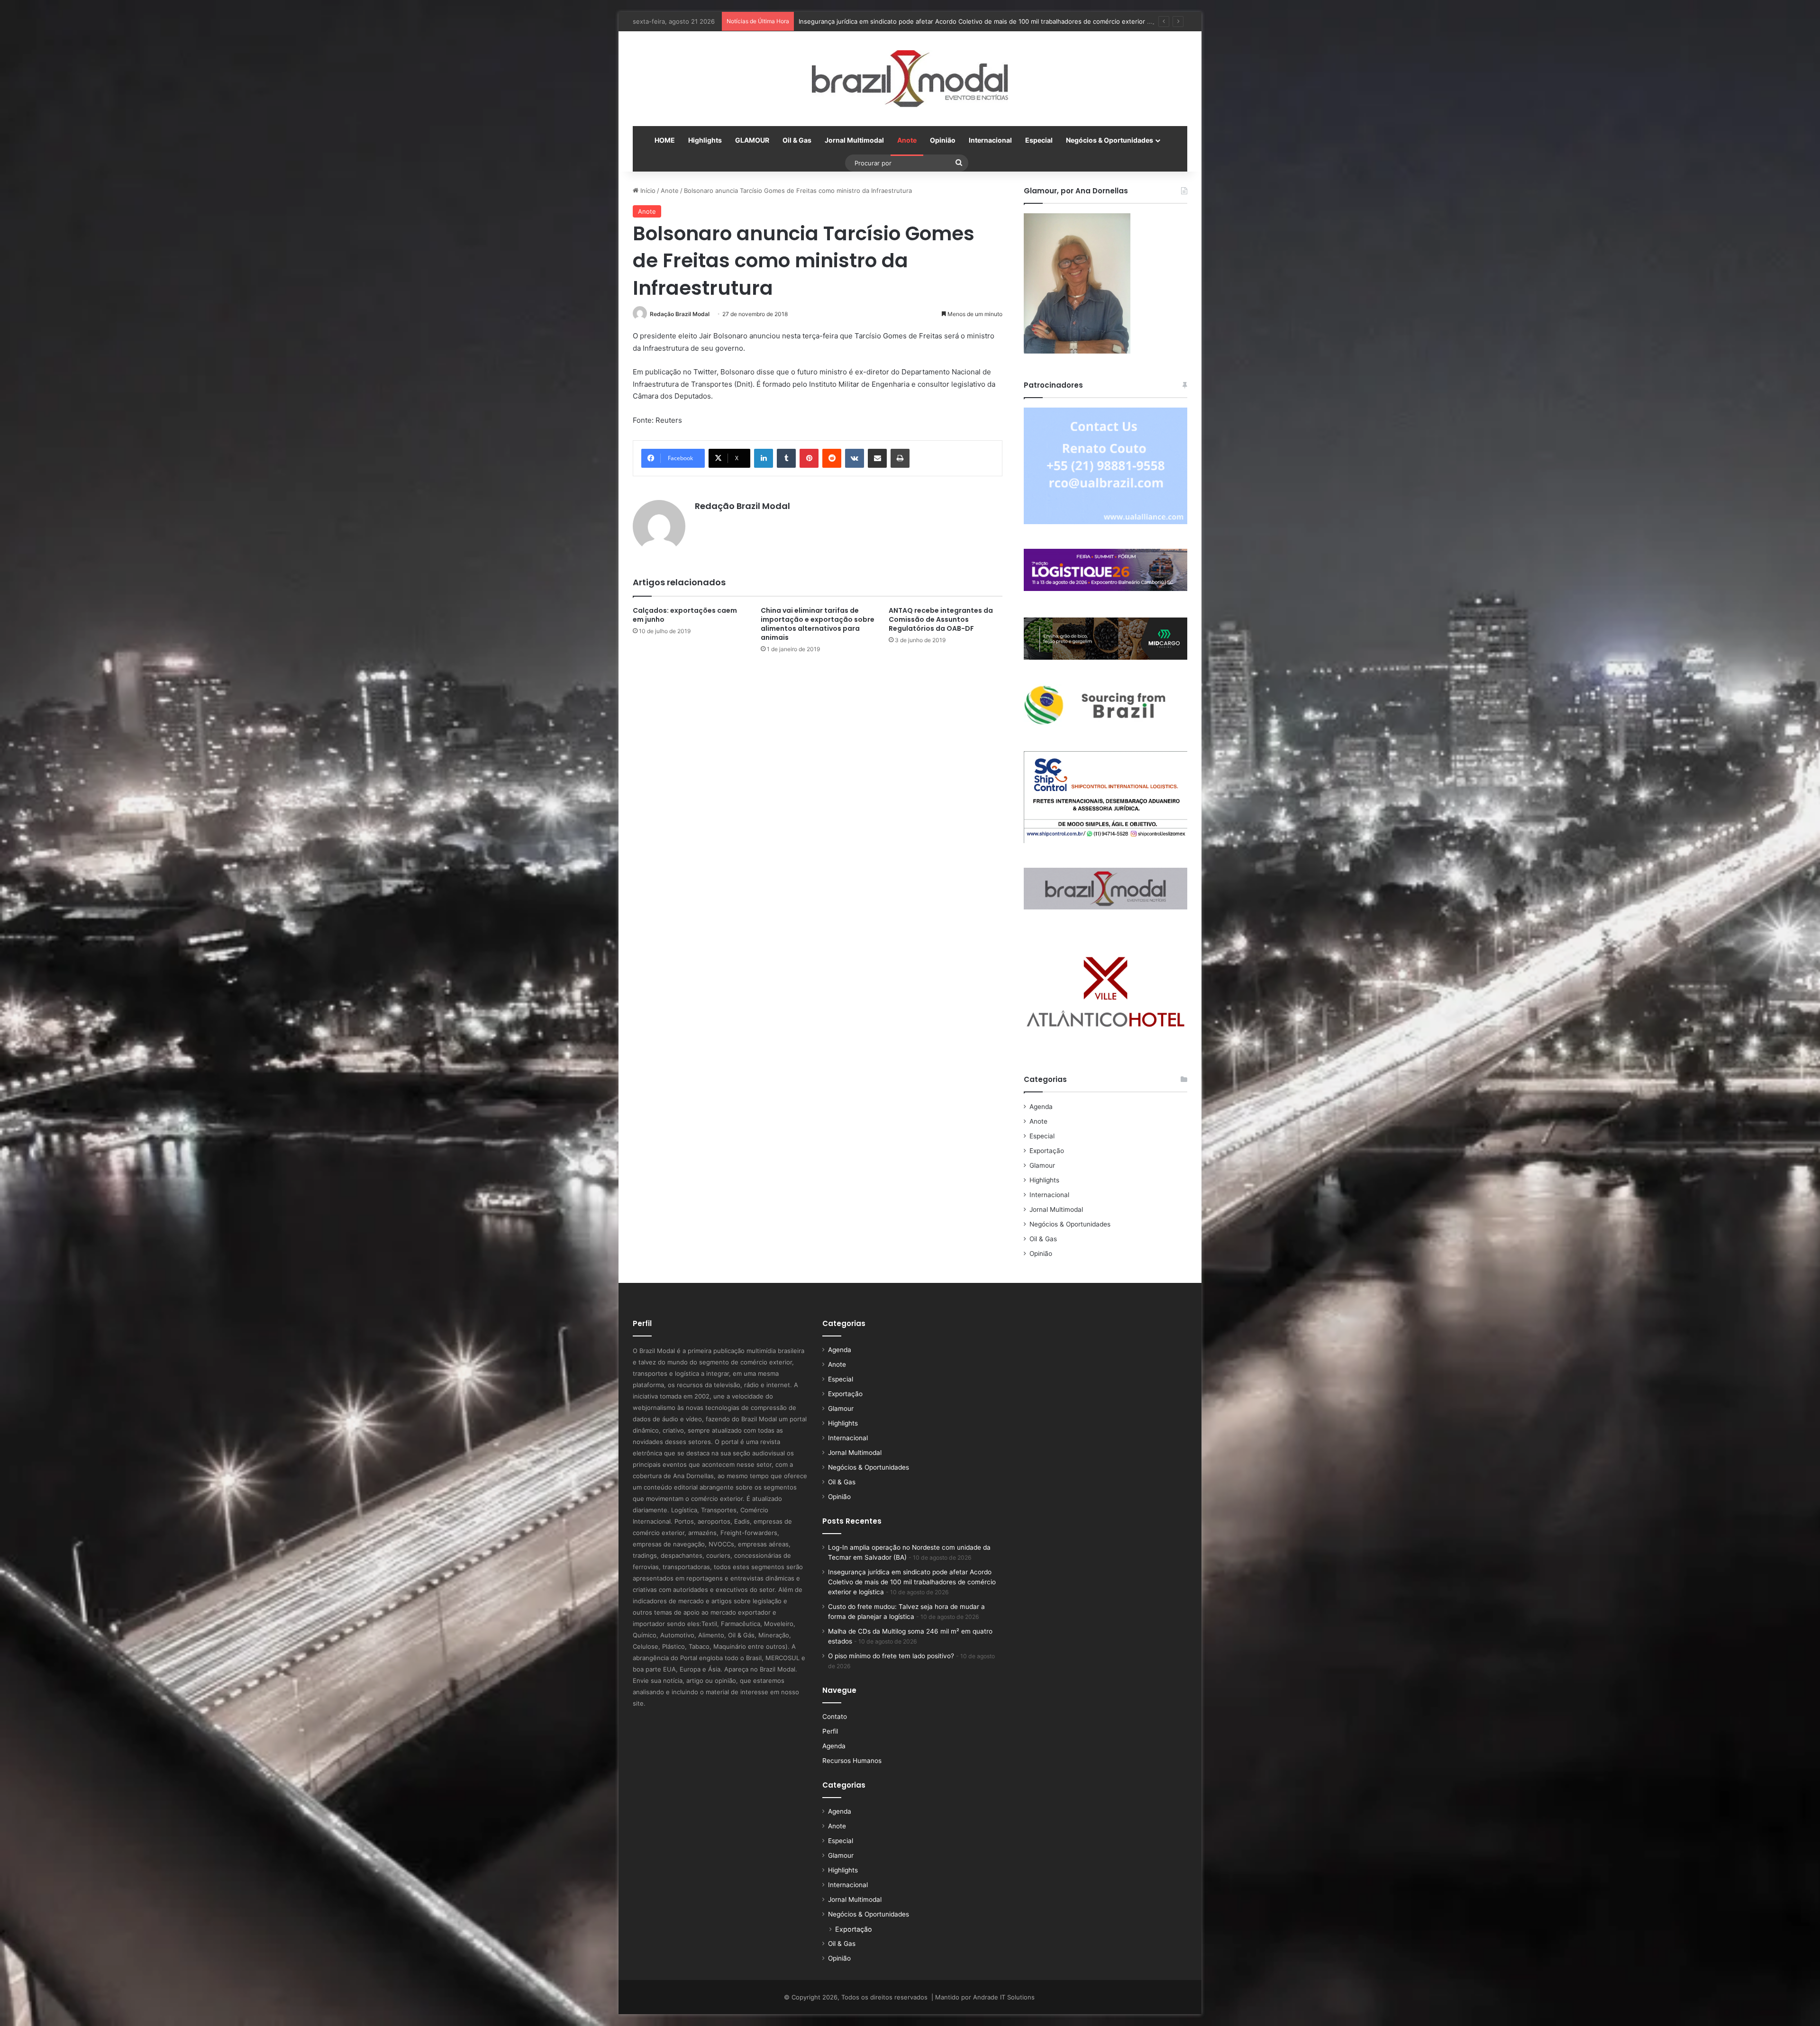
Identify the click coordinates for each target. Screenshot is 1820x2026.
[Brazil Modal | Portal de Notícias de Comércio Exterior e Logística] (910, 79)
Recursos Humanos (852, 1761)
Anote (907, 140)
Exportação (1047, 1151)
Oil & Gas (797, 140)
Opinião (943, 140)
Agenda (1041, 1107)
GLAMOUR (752, 140)
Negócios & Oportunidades (1110, 140)
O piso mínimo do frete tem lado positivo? (891, 1656)
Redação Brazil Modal (680, 314)
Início (647, 191)
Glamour (1042, 1165)
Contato (835, 1717)
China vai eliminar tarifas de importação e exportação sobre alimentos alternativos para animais (818, 624)
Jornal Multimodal (854, 140)
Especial (1039, 140)
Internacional (990, 140)
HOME (665, 140)
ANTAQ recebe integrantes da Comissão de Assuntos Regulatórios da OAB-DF (941, 619)
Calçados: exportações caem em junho (685, 615)
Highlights (705, 140)
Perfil (830, 1731)
